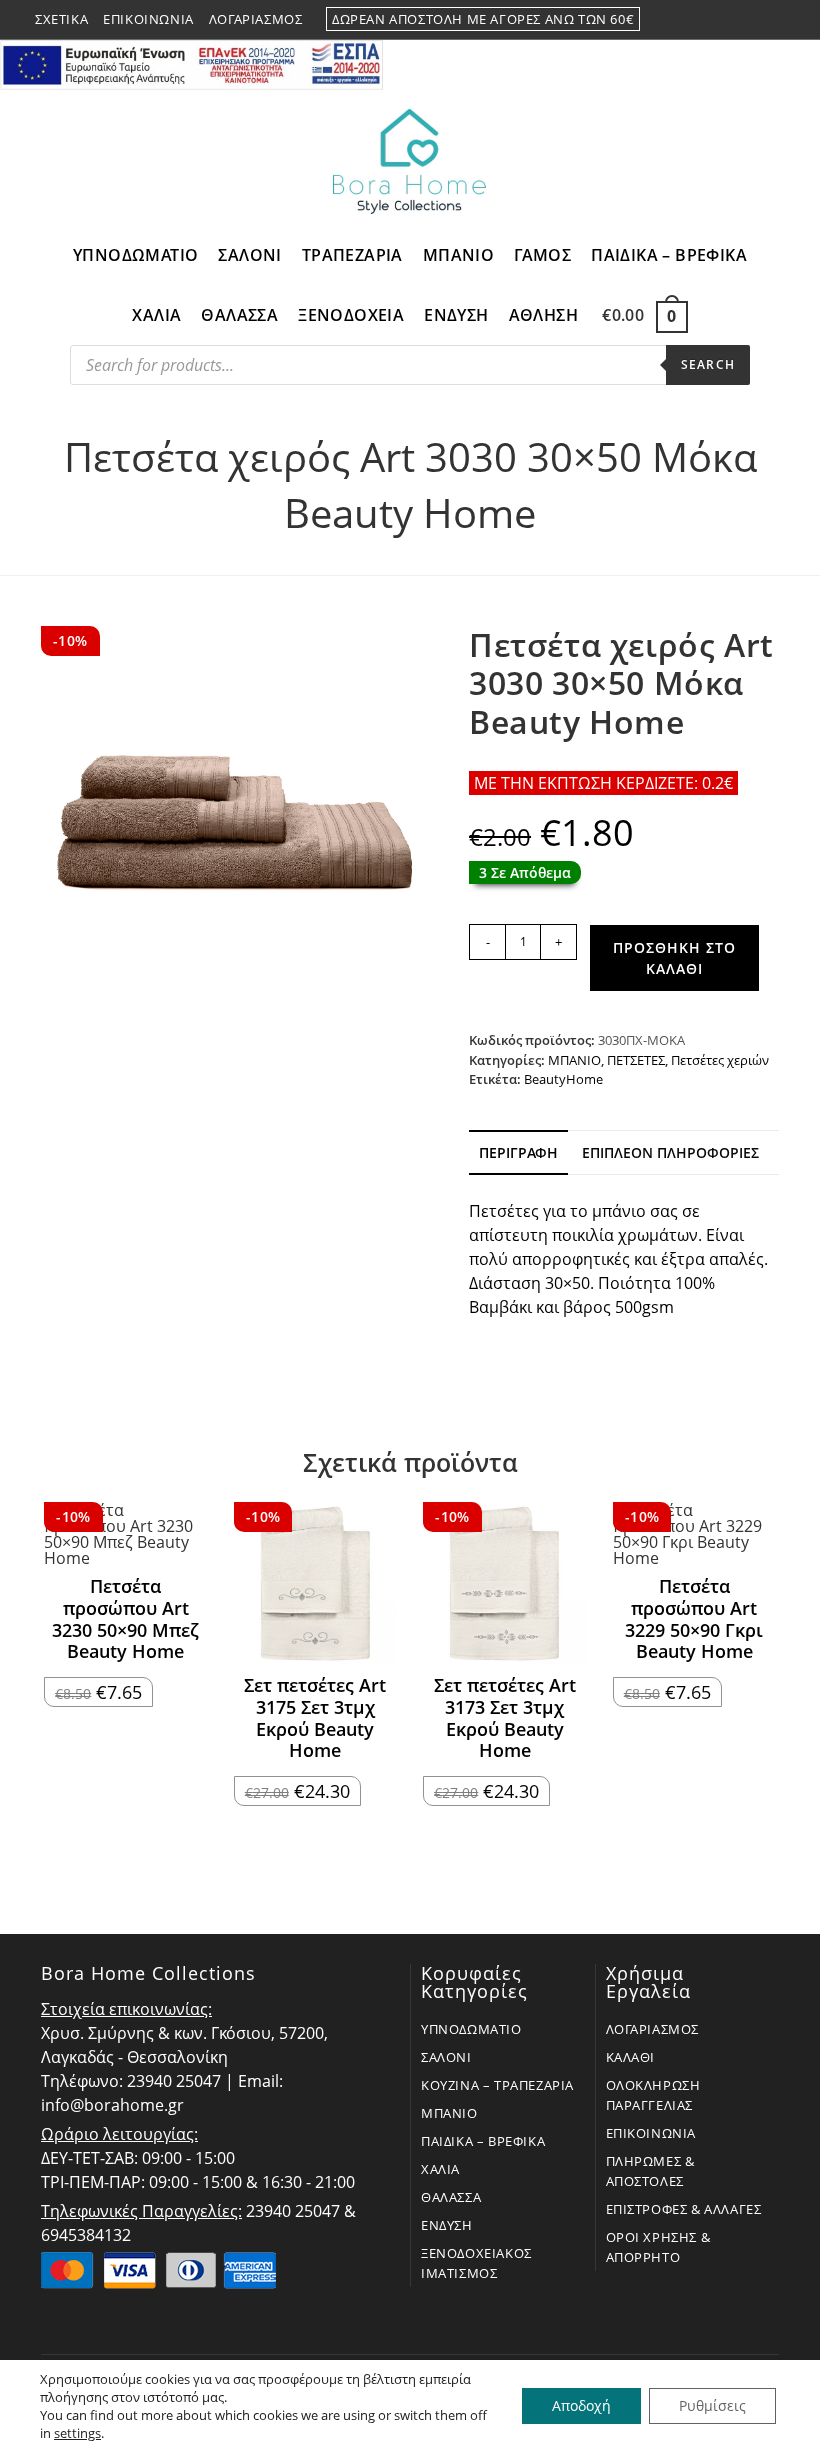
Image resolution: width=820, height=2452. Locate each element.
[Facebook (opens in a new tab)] (731, 20)
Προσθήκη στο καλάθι (674, 958)
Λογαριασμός (256, 19)
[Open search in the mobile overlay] (410, 370)
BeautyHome (563, 1079)
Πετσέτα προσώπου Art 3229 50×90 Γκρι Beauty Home (694, 1619)
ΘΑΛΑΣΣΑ (451, 2197)
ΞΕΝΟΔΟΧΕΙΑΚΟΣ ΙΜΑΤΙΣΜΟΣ (476, 2263)
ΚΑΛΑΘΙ (631, 2057)
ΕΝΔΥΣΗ (447, 2225)
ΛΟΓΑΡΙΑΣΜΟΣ (653, 2029)
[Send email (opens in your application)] (776, 20)
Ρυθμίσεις (712, 2405)
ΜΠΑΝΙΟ (574, 1060)
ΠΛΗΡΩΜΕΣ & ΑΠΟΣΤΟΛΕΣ (650, 2171)
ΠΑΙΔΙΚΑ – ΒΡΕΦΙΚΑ (483, 2141)
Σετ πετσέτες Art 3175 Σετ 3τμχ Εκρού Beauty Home (315, 1718)
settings (77, 2433)
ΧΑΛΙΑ (440, 2169)
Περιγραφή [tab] (518, 1152)
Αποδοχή (581, 2405)
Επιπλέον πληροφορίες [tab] (670, 1152)
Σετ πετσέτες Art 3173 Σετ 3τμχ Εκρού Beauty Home (505, 1718)
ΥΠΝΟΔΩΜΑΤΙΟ (471, 2029)
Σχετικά (61, 19)
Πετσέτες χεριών (720, 1060)
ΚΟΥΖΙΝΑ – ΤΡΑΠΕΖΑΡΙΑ (497, 2085)
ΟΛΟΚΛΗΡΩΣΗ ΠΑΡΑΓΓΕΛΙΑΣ (653, 2095)
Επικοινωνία (148, 19)
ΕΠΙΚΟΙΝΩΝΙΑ (651, 2133)
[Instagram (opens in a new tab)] (755, 20)
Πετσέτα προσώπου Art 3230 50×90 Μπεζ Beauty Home (125, 1619)
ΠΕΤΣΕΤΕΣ (636, 1060)
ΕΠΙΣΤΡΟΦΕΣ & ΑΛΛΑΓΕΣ (684, 2209)
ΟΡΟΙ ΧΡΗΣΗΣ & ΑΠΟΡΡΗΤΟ (658, 2247)
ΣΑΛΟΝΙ (446, 2057)
